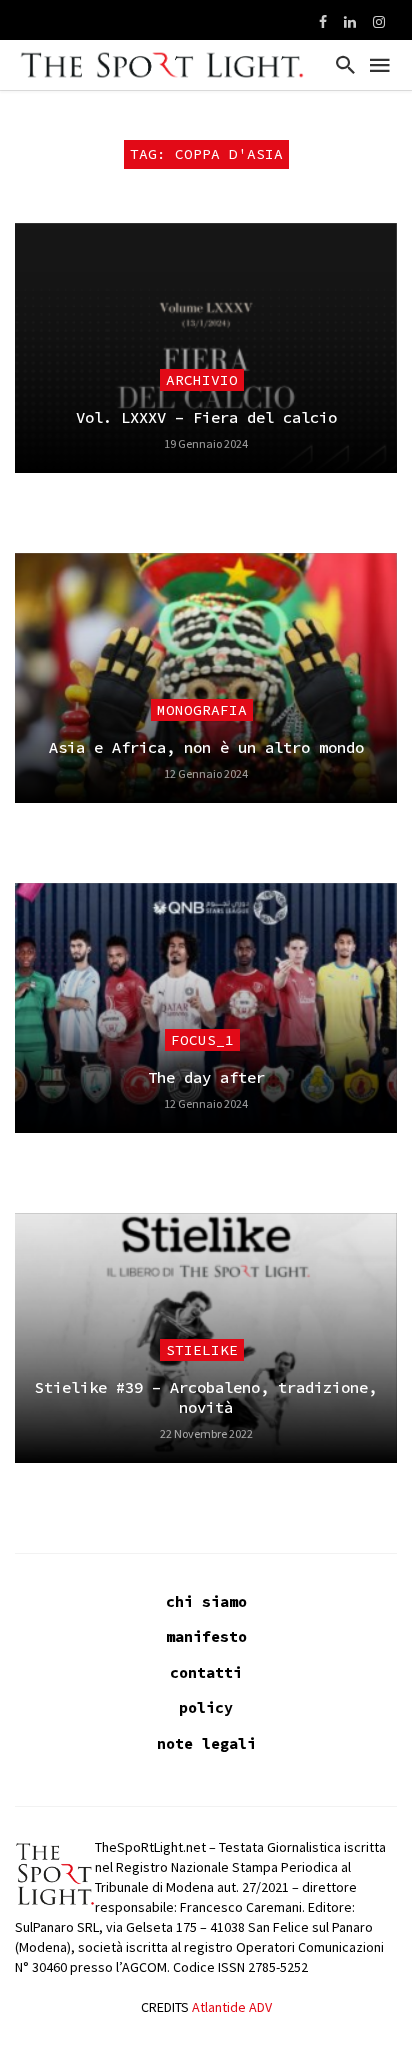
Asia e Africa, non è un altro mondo (206, 747)
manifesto (206, 1636)
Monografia (202, 710)
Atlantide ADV (232, 2007)
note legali (206, 1743)
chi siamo (206, 1601)
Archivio (202, 380)
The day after (206, 1077)
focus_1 (202, 1040)
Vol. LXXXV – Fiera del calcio (206, 417)
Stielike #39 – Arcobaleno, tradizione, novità (206, 1397)
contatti (206, 1672)
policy (206, 1707)
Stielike (202, 1350)
